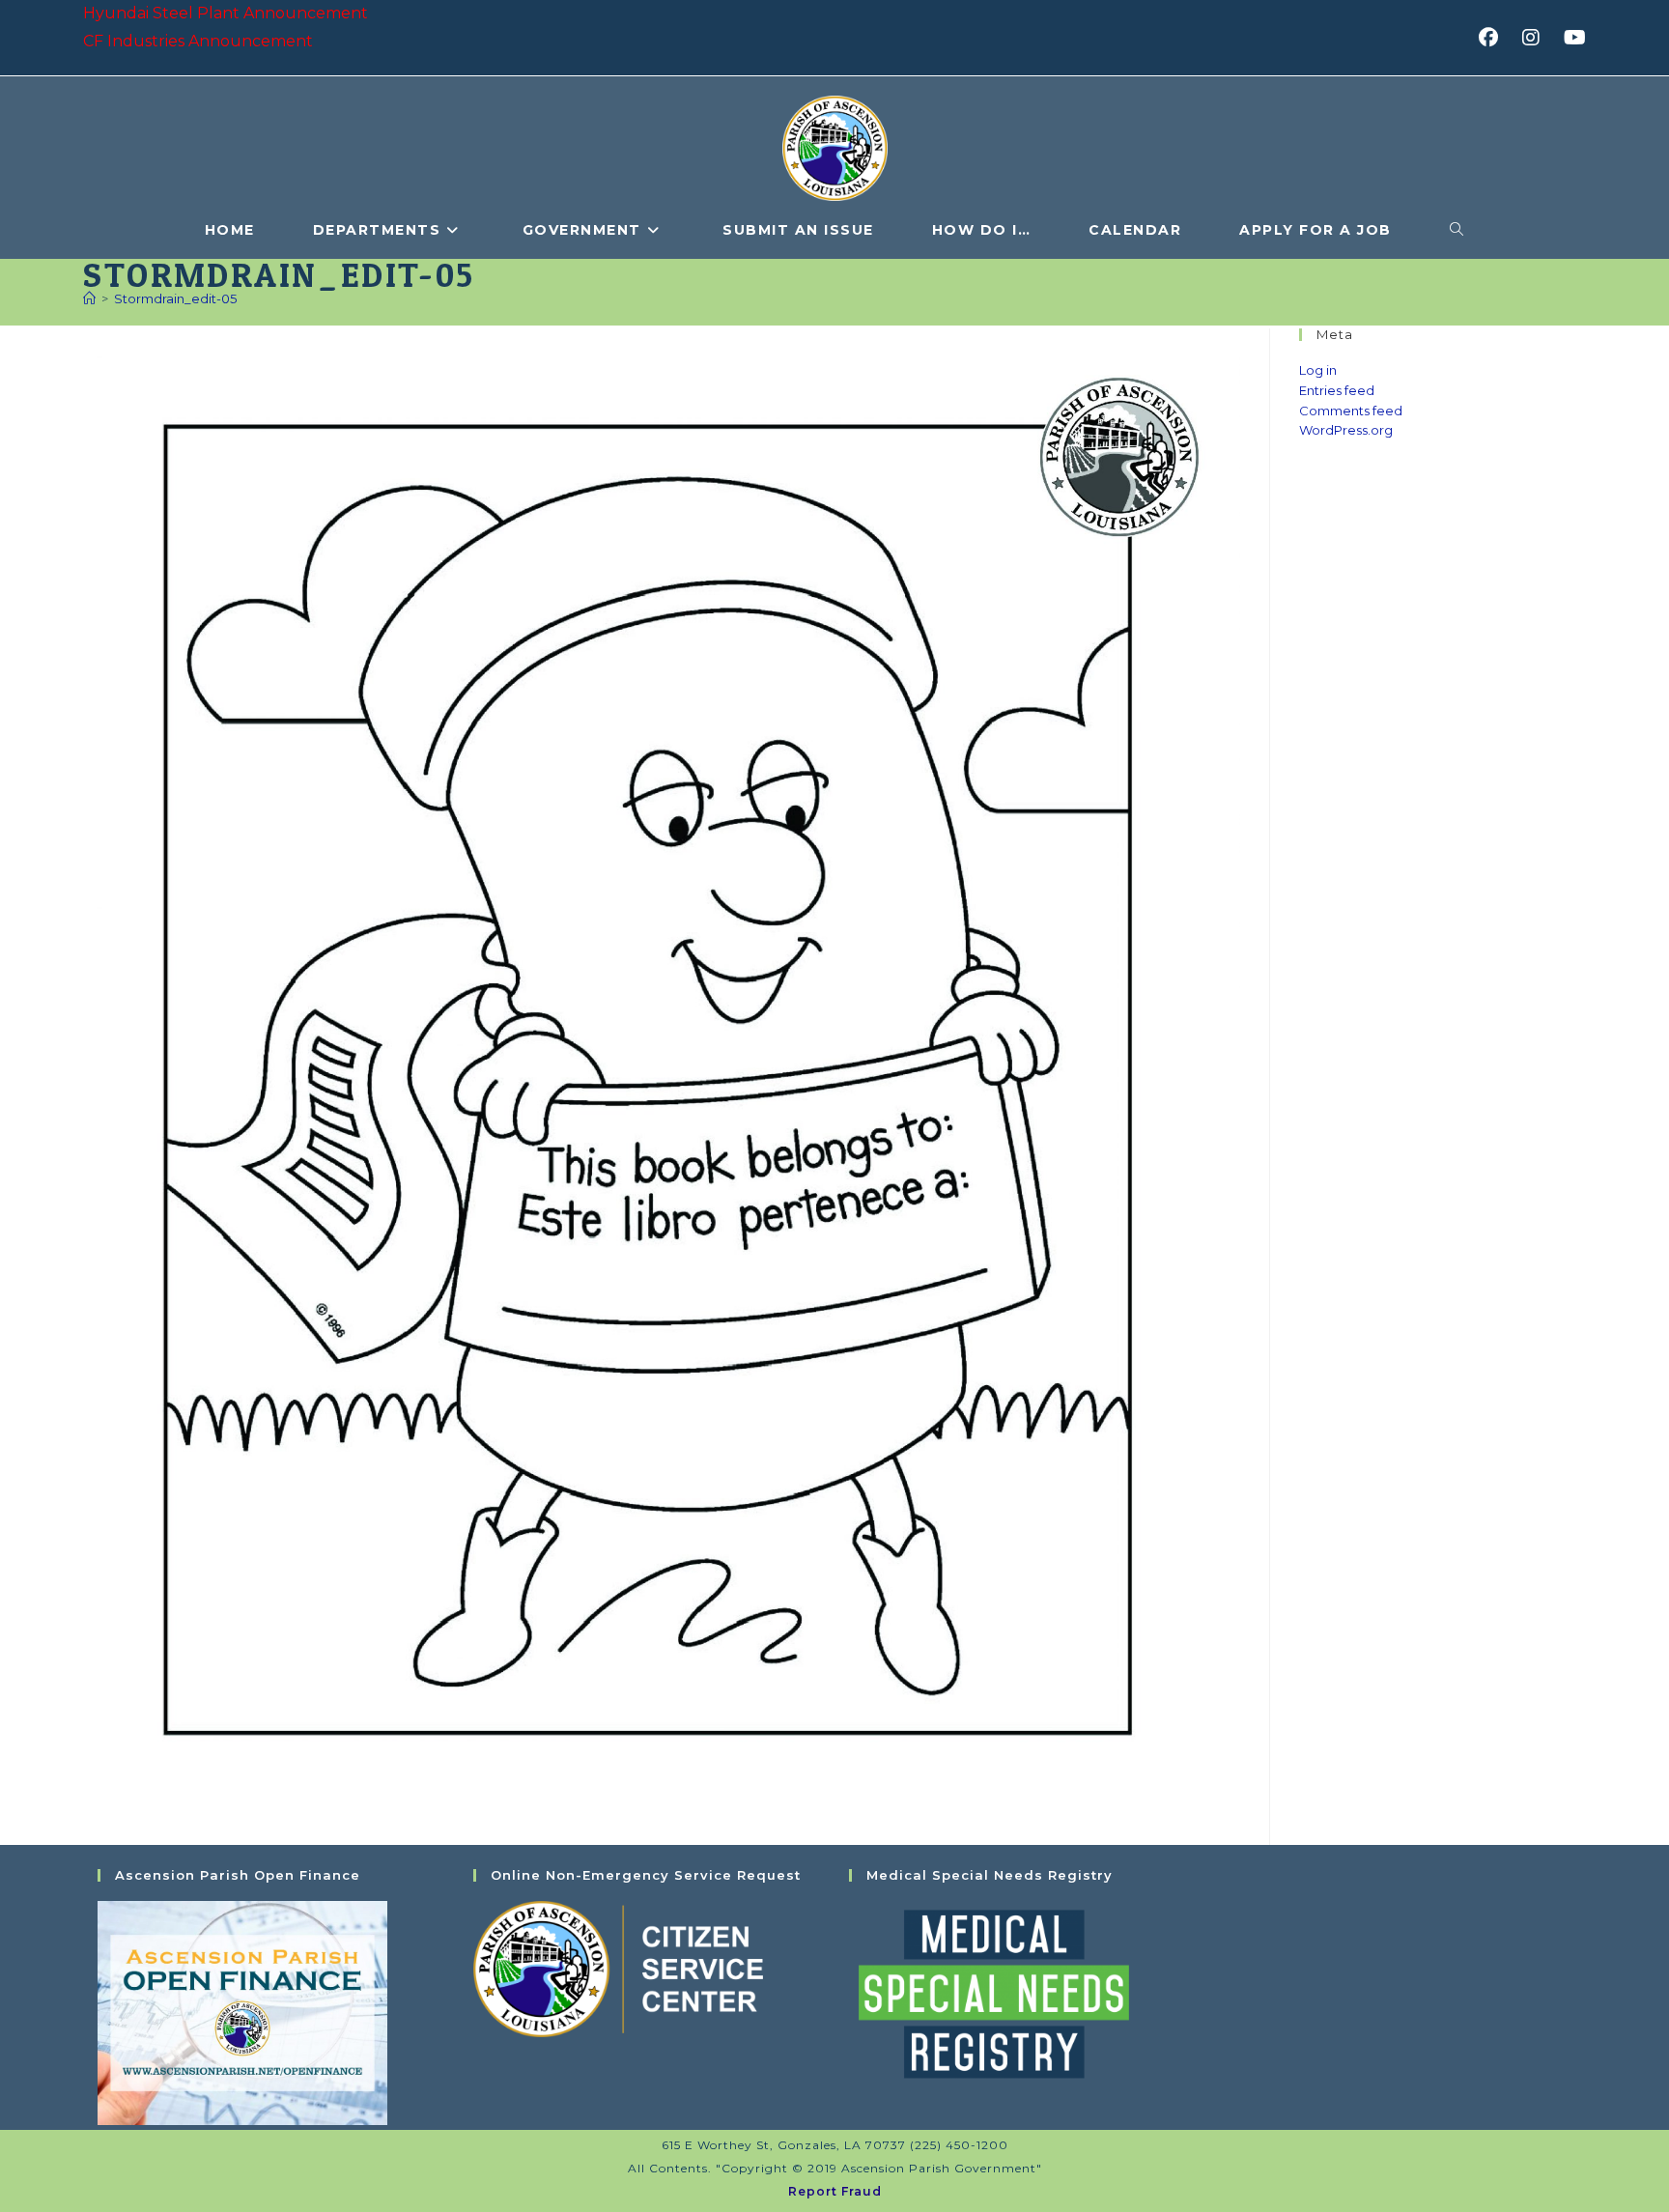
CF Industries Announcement (198, 41)
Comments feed (1351, 411)
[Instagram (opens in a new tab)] (1537, 38)
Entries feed (1337, 390)
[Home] (89, 298)
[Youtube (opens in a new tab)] (1572, 38)
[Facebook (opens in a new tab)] (1495, 38)
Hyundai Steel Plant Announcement (226, 13)
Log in (1318, 370)
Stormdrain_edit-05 (175, 298)
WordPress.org (1346, 430)
